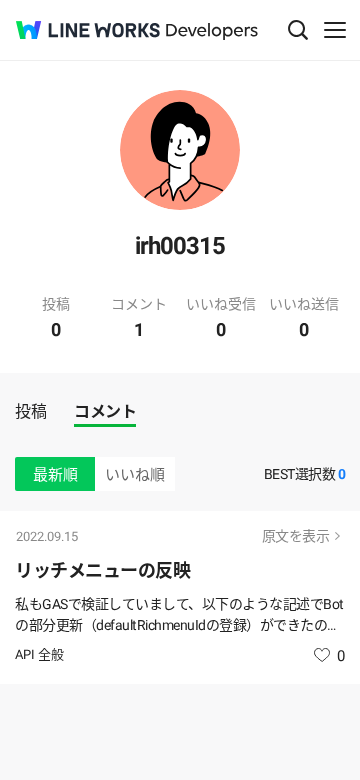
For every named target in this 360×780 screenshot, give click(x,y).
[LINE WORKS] (88, 30)
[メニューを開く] (335, 30)
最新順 (55, 475)
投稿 (30, 411)
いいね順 (135, 475)
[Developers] (212, 31)
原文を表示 (296, 536)
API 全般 (39, 654)
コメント (105, 411)
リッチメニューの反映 (102, 570)
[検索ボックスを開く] (298, 30)
